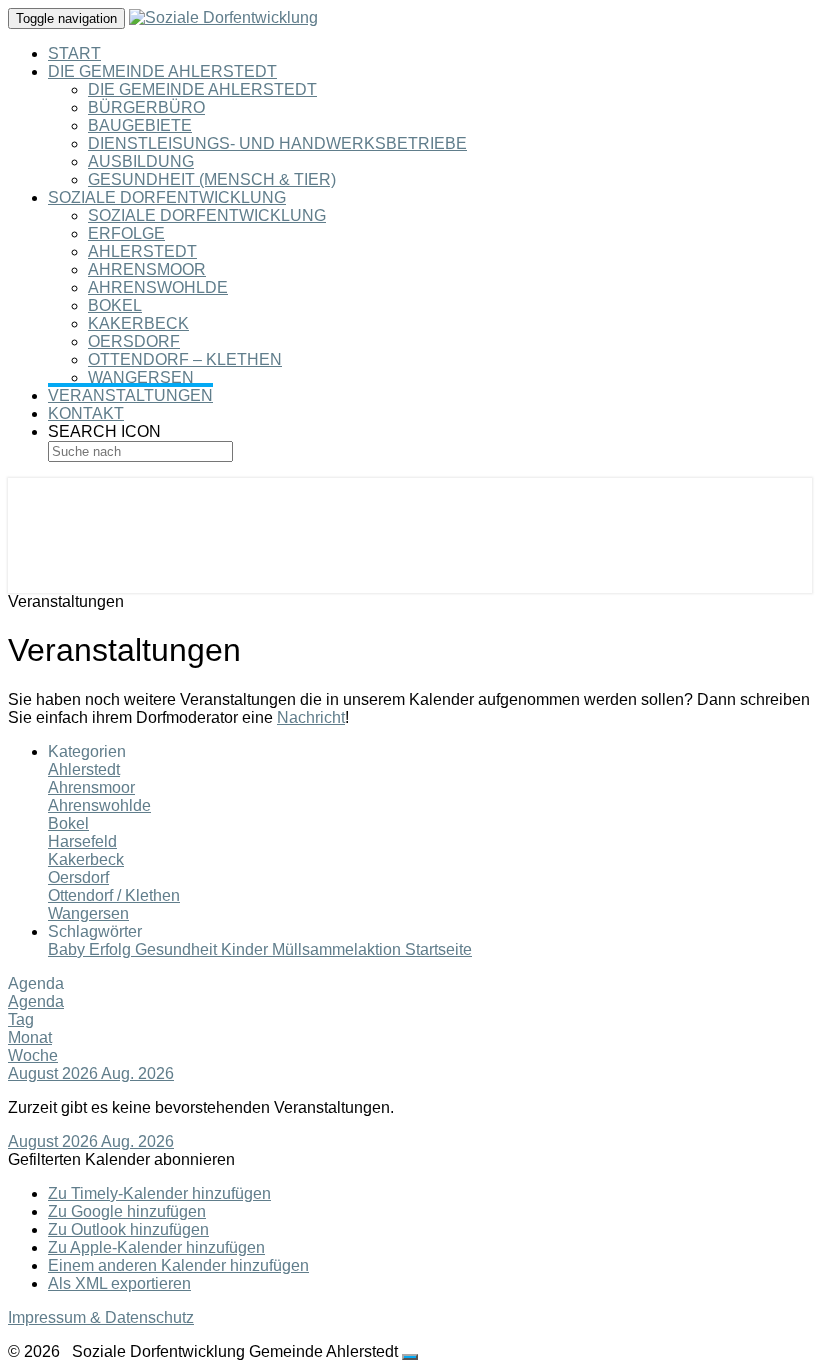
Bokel (115, 305)
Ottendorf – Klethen (185, 359)
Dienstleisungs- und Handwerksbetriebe (277, 143)
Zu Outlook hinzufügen (128, 1229)
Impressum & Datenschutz (101, 1317)
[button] (121, 1159)
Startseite (438, 949)
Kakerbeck (138, 323)
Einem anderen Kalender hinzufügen (178, 1265)
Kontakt (86, 413)
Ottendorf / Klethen (114, 895)
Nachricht (311, 717)
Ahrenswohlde (158, 287)
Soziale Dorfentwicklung (167, 197)
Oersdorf (134, 341)
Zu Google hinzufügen (127, 1211)
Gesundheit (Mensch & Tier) (212, 179)
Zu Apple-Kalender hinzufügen (156, 1247)
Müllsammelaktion (338, 949)
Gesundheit (178, 949)
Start (74, 53)
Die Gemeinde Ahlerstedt (162, 71)
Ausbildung (141, 161)
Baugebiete (140, 125)
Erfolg (112, 949)
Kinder (246, 949)
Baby (68, 949)
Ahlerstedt (142, 251)
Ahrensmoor (147, 269)
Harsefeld (82, 841)
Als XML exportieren (119, 1283)
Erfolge (126, 233)
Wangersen (141, 377)
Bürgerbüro (146, 107)
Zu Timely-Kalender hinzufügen (159, 1193)
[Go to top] (410, 1357)
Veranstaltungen (130, 395)
